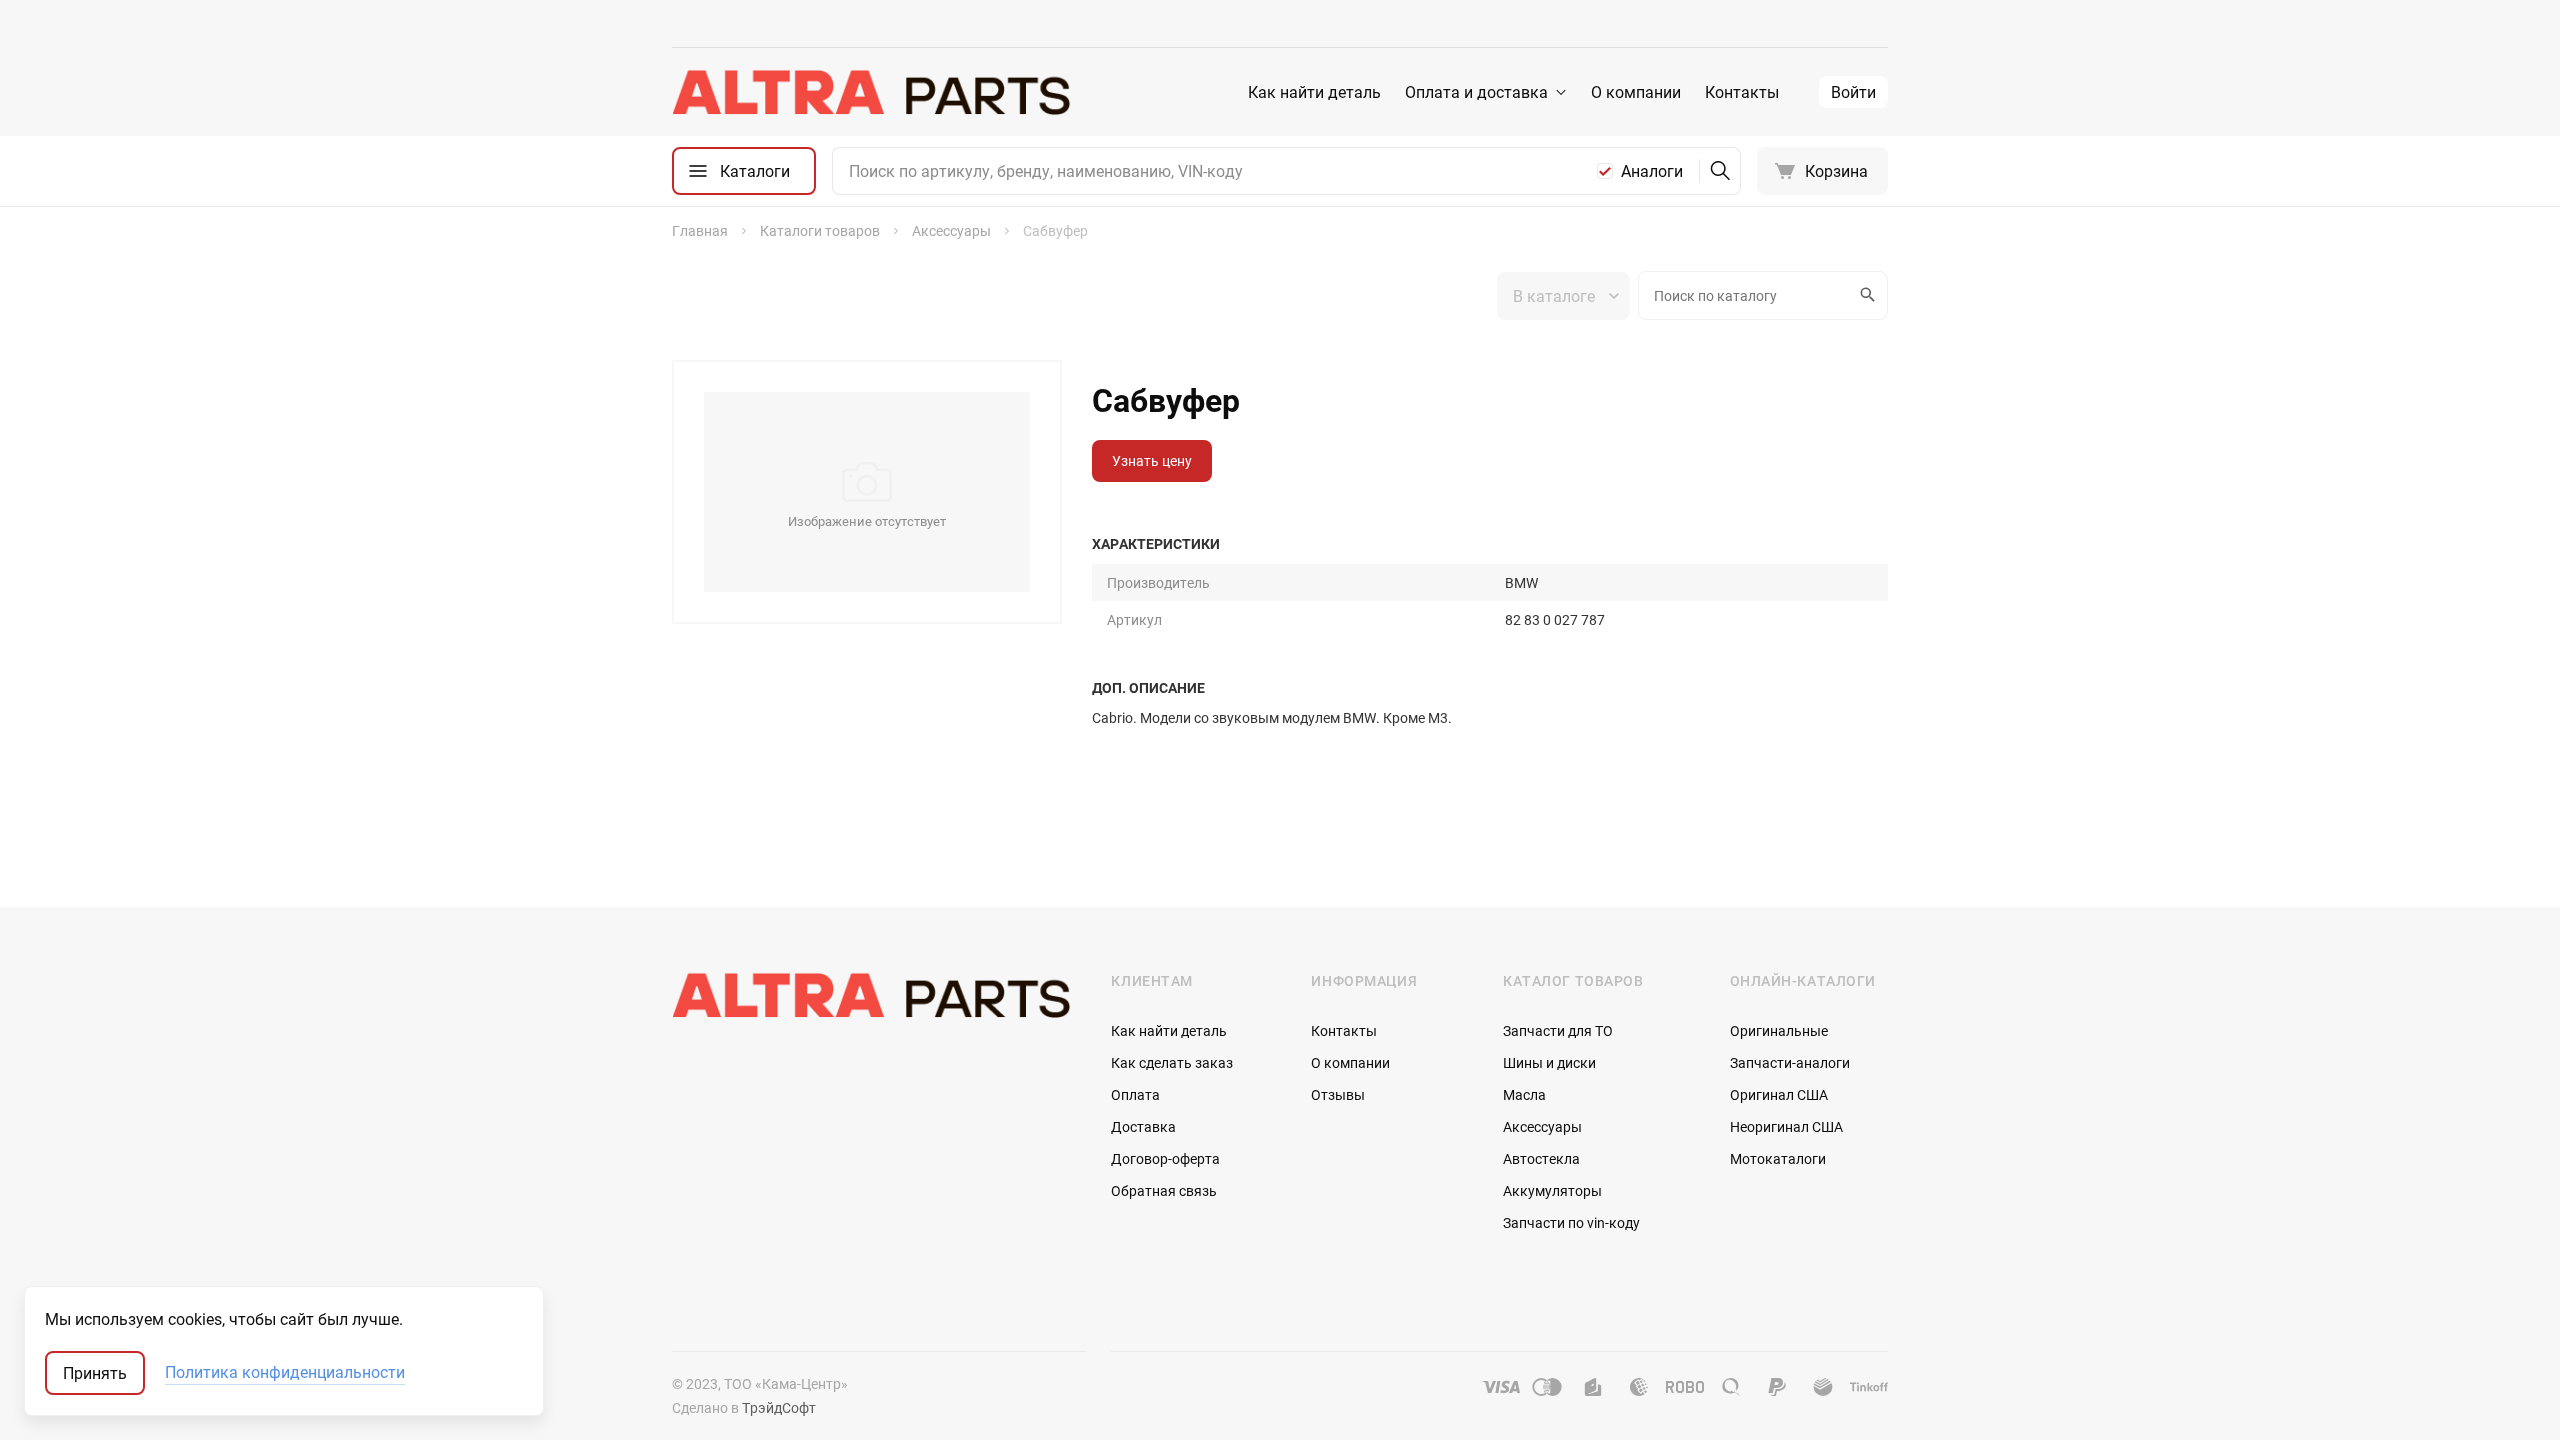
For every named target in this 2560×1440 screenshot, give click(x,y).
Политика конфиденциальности (285, 1373)
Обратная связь (1164, 1190)
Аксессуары (1542, 1126)
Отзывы (1338, 1094)
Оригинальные (1779, 1030)
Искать (1869, 295)
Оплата (1135, 1094)
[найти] (1720, 171)
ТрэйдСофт (779, 1407)
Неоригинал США (1786, 1126)
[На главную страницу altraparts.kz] (871, 92)
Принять (95, 1373)
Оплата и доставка (1476, 92)
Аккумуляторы (1552, 1190)
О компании (1636, 92)
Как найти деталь (1314, 92)
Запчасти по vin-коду (1571, 1222)
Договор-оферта (1165, 1158)
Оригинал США (1779, 1094)
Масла (1524, 1094)
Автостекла (1541, 1158)
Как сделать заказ (1172, 1062)
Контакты (1742, 92)
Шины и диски (1549, 1062)
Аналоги (1652, 171)
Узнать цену (1152, 460)
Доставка (1143, 1126)
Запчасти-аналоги (1790, 1062)
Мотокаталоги (1778, 1158)
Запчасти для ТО (1558, 1030)
